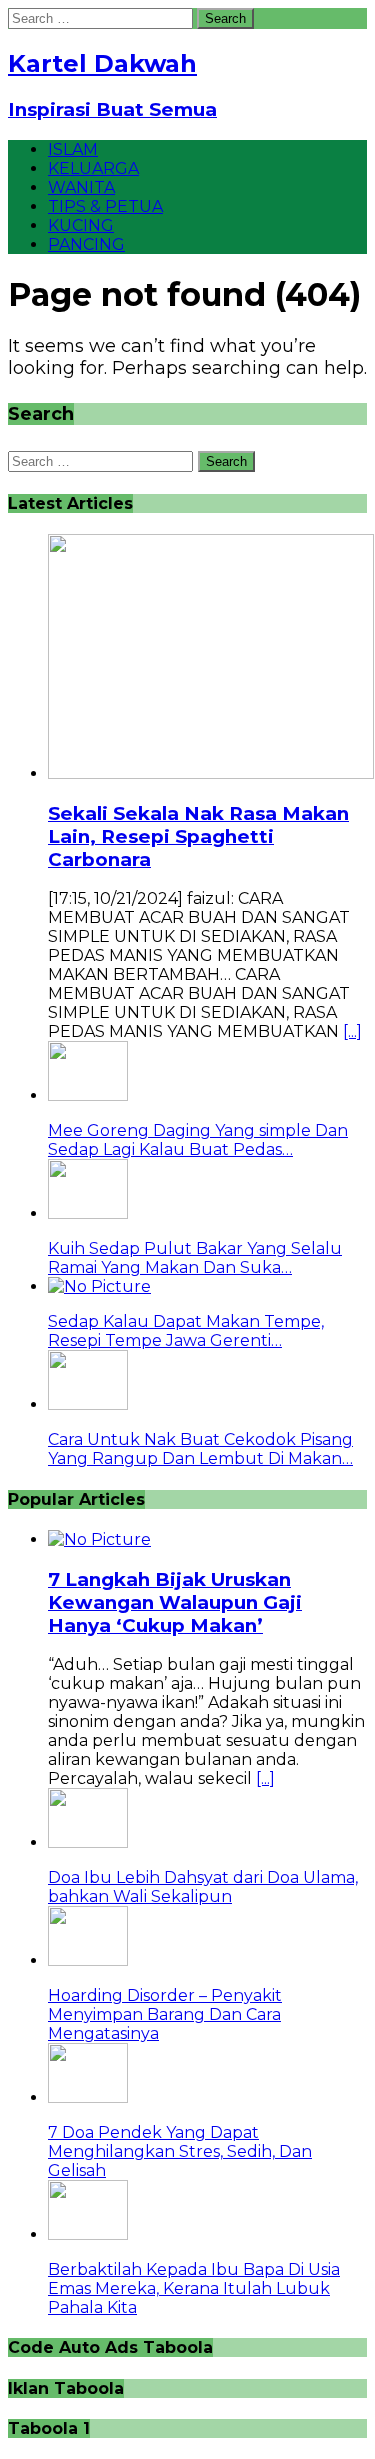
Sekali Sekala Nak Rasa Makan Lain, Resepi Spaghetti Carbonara (198, 836)
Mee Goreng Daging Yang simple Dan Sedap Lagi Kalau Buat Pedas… (198, 1140)
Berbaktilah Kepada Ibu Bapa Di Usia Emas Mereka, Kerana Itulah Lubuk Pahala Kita (194, 2288)
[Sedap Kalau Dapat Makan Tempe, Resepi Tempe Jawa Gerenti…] (99, 1286)
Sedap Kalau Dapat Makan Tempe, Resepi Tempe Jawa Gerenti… (186, 1331)
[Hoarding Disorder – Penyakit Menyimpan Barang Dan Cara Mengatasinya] (88, 1960)
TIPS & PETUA (105, 206)
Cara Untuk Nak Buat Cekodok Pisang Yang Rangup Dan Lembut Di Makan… (200, 1449)
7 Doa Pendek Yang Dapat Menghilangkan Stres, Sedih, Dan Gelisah (180, 2151)
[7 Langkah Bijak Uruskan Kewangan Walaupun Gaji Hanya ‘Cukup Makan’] (99, 1539)
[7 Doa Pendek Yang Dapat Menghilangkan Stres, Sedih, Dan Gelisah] (88, 2097)
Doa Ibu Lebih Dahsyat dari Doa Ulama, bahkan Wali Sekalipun (203, 1887)
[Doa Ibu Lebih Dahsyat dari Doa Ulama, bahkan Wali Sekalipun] (88, 1842)
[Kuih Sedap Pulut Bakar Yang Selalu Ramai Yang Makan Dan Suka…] (88, 1213)
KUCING (81, 225)
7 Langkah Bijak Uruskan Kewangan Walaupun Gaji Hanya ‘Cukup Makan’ (175, 1602)
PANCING (86, 244)
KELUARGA (93, 168)
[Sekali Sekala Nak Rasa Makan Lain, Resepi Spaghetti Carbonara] (211, 773)
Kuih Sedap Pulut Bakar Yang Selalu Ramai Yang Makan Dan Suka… (195, 1258)
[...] (352, 1031)
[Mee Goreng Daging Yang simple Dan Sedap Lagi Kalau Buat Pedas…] (88, 1095)
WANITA (81, 187)
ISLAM (73, 149)
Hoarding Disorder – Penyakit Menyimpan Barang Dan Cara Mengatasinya (165, 2014)
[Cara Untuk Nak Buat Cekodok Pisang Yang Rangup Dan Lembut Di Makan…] (88, 1404)
